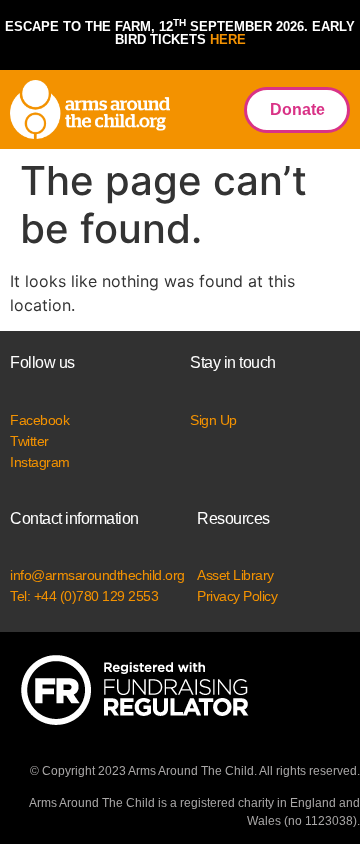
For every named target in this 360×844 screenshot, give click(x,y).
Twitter (29, 441)
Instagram (40, 462)
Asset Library (235, 575)
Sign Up (213, 420)
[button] (202, 110)
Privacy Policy (237, 596)
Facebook (39, 420)
